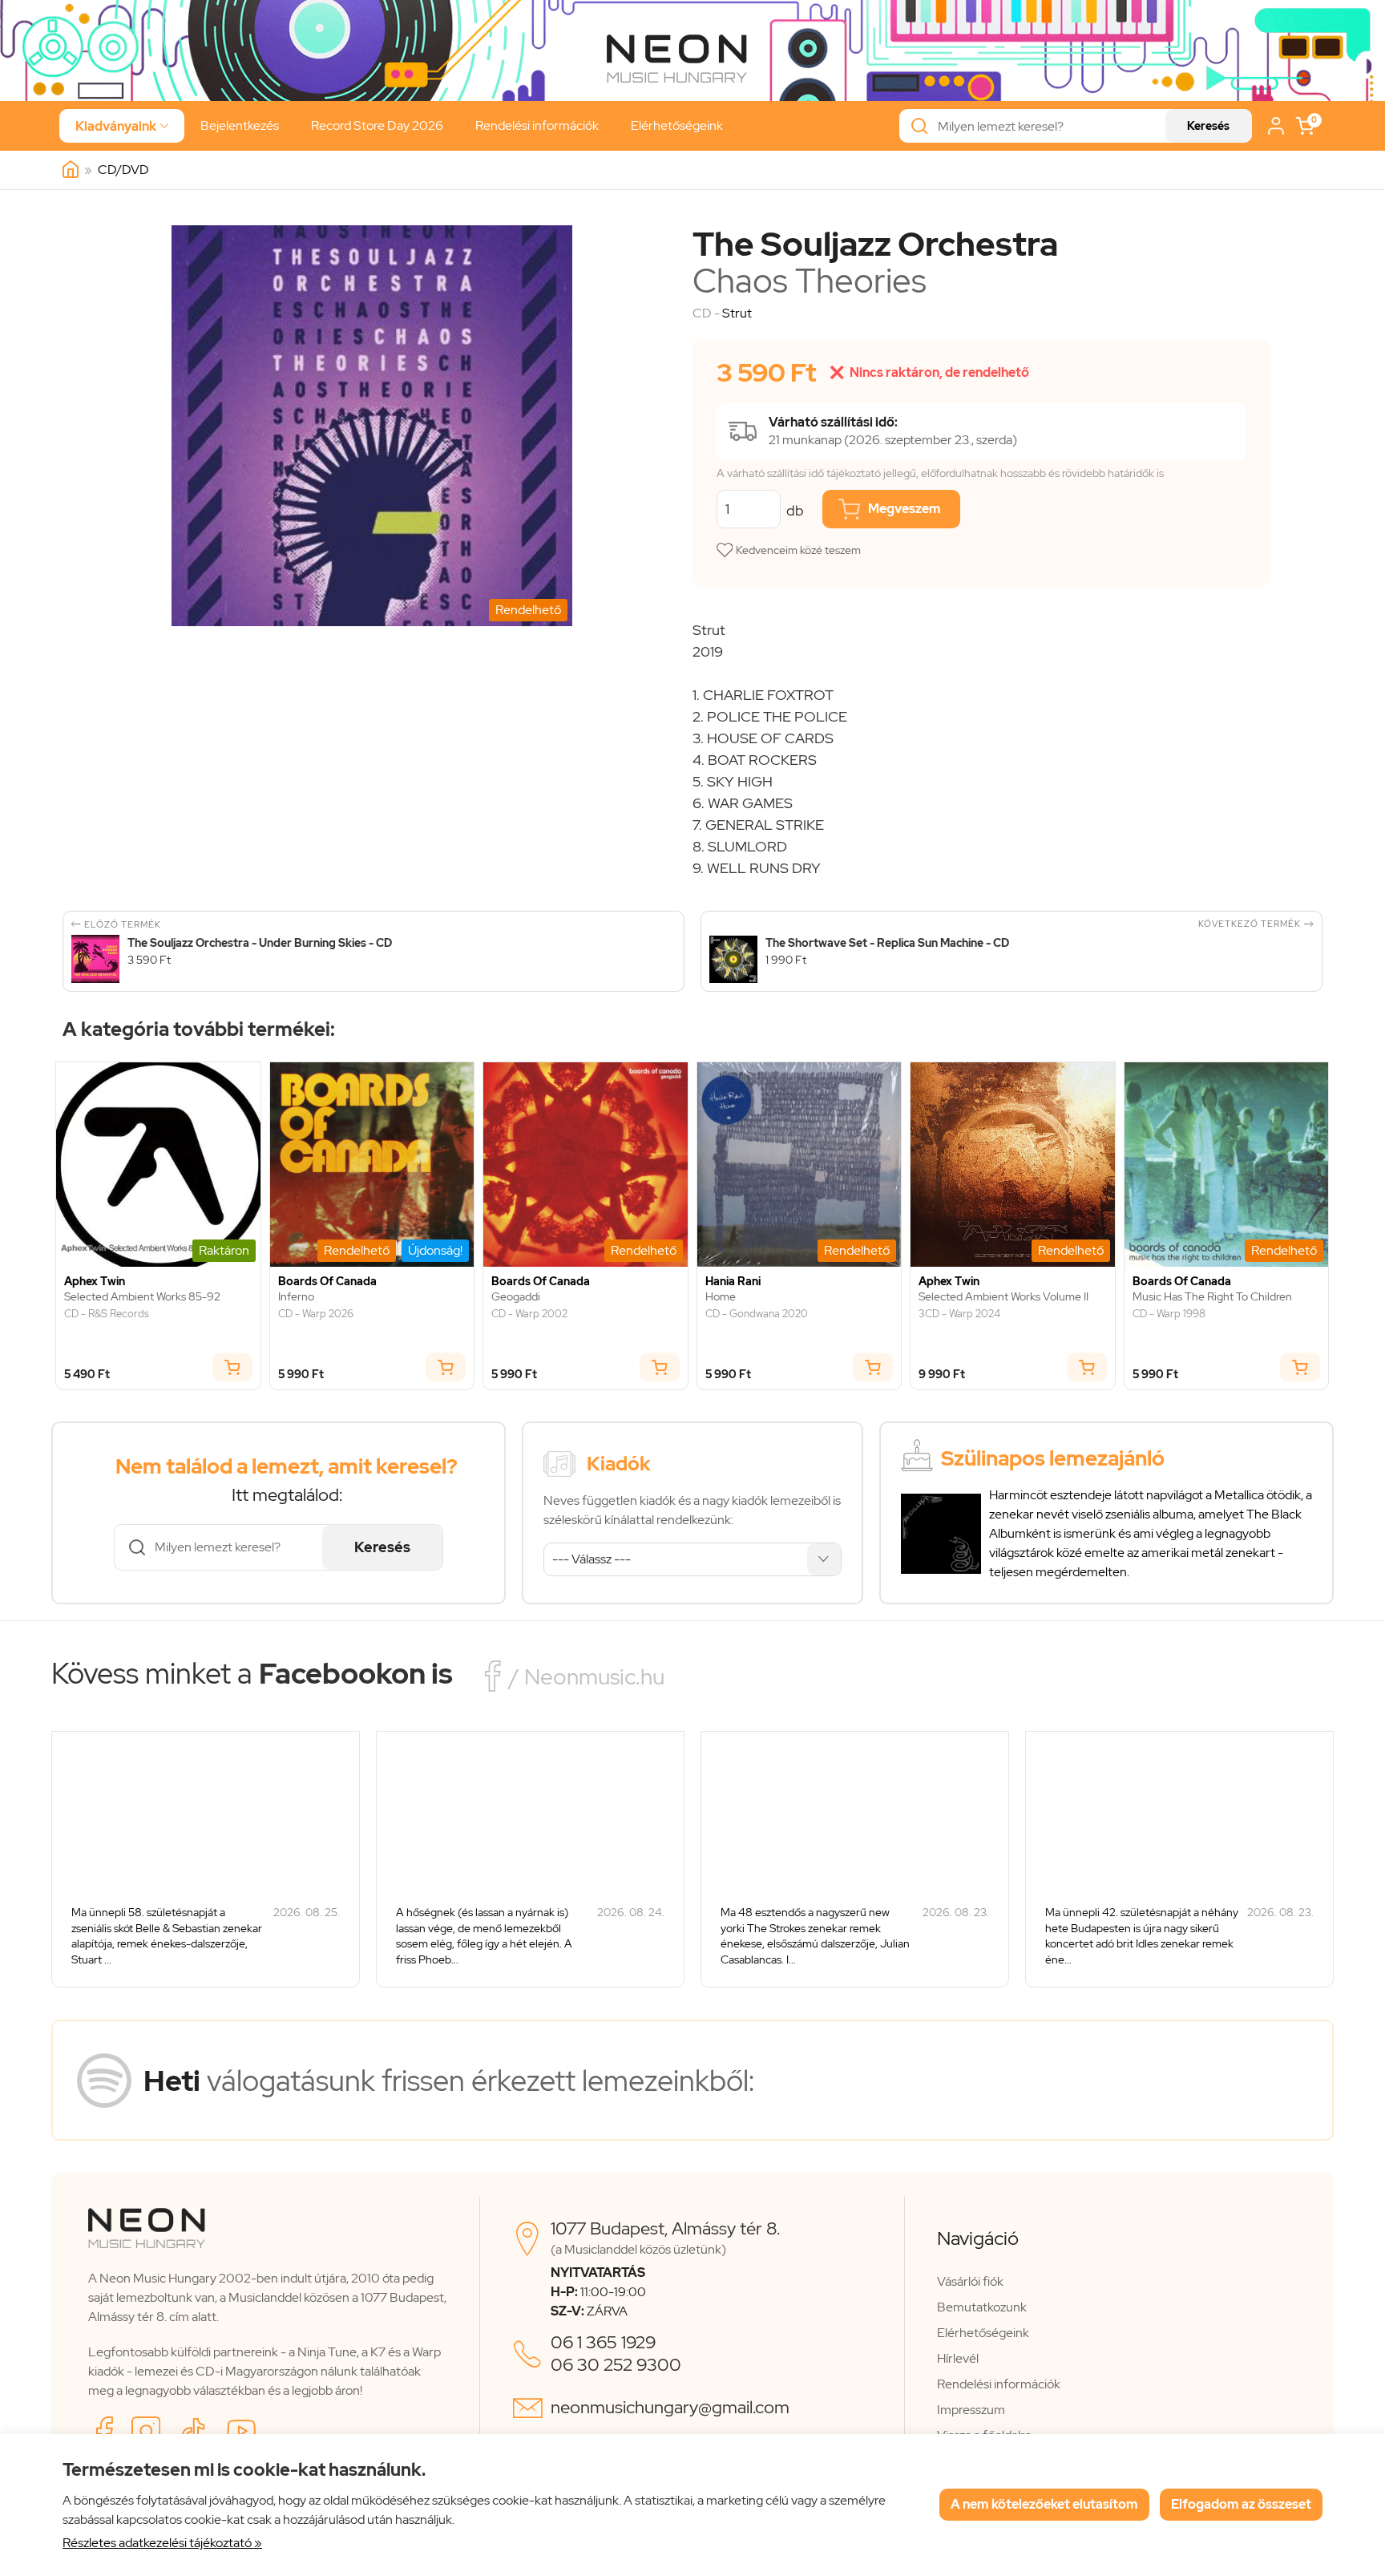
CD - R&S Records (107, 1314)
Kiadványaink (122, 126)
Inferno (296, 1297)
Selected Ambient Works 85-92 (142, 1297)
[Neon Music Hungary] (71, 170)
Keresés (1208, 126)
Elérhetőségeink (677, 125)
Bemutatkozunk (982, 2307)
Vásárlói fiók (970, 2281)
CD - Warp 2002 (529, 1314)
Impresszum (971, 2410)
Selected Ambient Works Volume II (1003, 1297)
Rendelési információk (537, 125)
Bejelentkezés (240, 125)
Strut (737, 313)
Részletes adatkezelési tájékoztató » (162, 2543)
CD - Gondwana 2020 (757, 1314)
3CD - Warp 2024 (959, 1314)
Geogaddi (516, 1297)
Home (721, 1297)
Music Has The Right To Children (1212, 1297)
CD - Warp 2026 (316, 1314)
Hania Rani (733, 1282)
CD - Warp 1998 (1169, 1314)
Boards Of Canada (327, 1282)
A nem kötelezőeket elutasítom (1044, 2504)
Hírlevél (958, 2358)
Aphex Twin (95, 1282)
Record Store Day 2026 (377, 125)
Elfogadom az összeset (1241, 2504)
